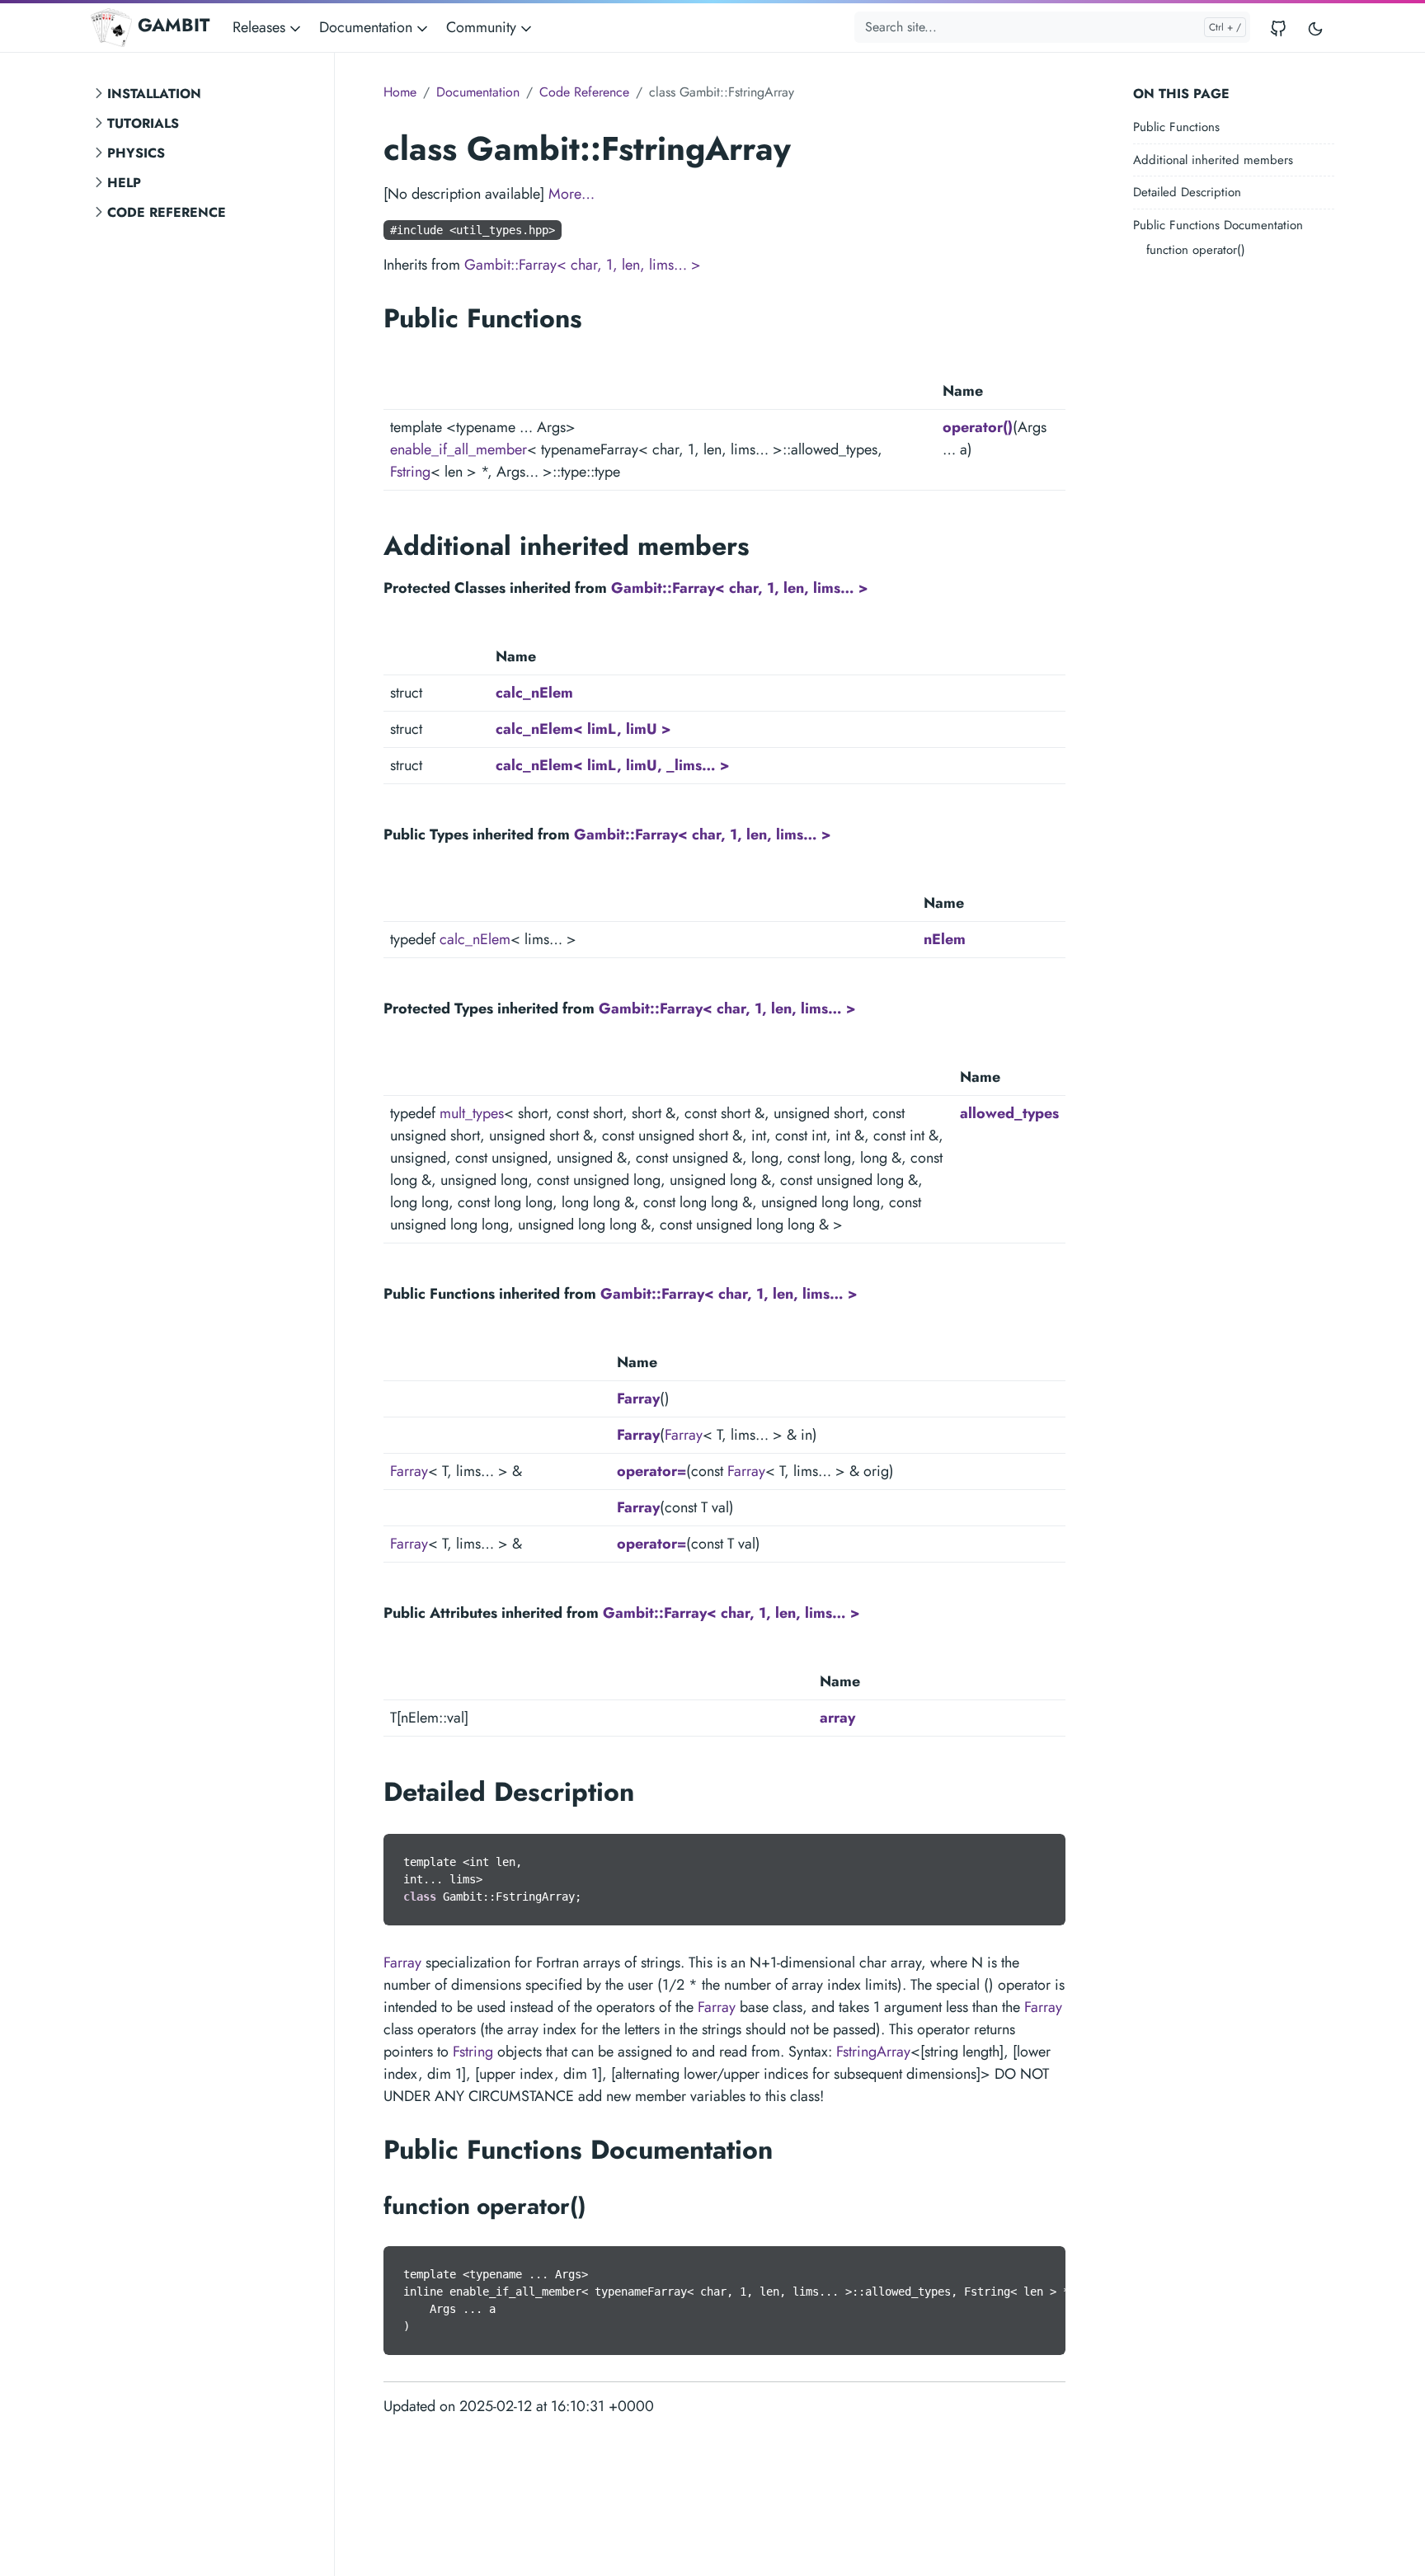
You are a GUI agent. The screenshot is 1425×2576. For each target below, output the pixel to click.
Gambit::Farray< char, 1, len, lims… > (583, 265)
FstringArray (873, 2052)
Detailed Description (1187, 192)
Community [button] (483, 27)
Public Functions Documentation (1218, 225)
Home (400, 92)
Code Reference (167, 212)
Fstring (410, 472)
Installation (154, 94)
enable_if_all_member (459, 449)
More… (571, 194)
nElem (945, 939)
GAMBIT (174, 26)
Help (124, 183)
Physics (136, 153)
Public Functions (1176, 127)
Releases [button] (261, 27)
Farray (638, 1398)
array (837, 1718)
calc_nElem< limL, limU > (583, 729)
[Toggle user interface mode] (1315, 28)
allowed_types (1009, 1113)
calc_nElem (534, 693)
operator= (651, 1471)
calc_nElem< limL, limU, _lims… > (613, 765)
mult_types (472, 1113)
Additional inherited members (1213, 160)
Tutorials (143, 123)
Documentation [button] (368, 27)
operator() (978, 427)
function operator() (1196, 250)
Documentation (478, 92)
